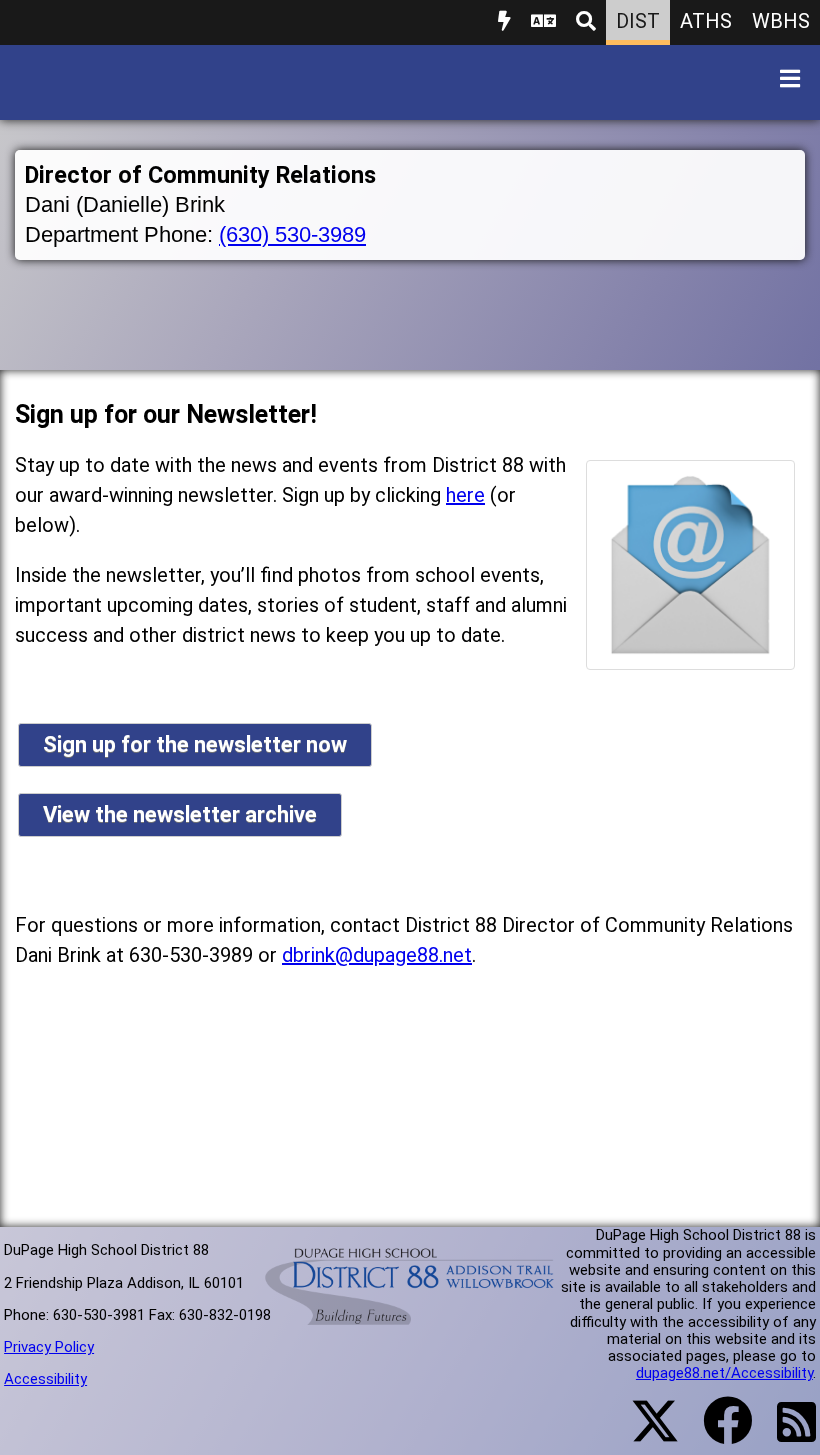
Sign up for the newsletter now (195, 744)
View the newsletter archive (180, 814)
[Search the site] (586, 22)
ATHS (706, 21)
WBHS (781, 21)
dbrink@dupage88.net (377, 955)
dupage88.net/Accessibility (724, 1373)
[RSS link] (786, 1434)
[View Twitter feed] (644, 1433)
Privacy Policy (49, 1347)
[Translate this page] (543, 22)
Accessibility (45, 1379)
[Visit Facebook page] (715, 1433)
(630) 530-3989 (292, 234)
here (465, 495)
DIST (638, 21)
